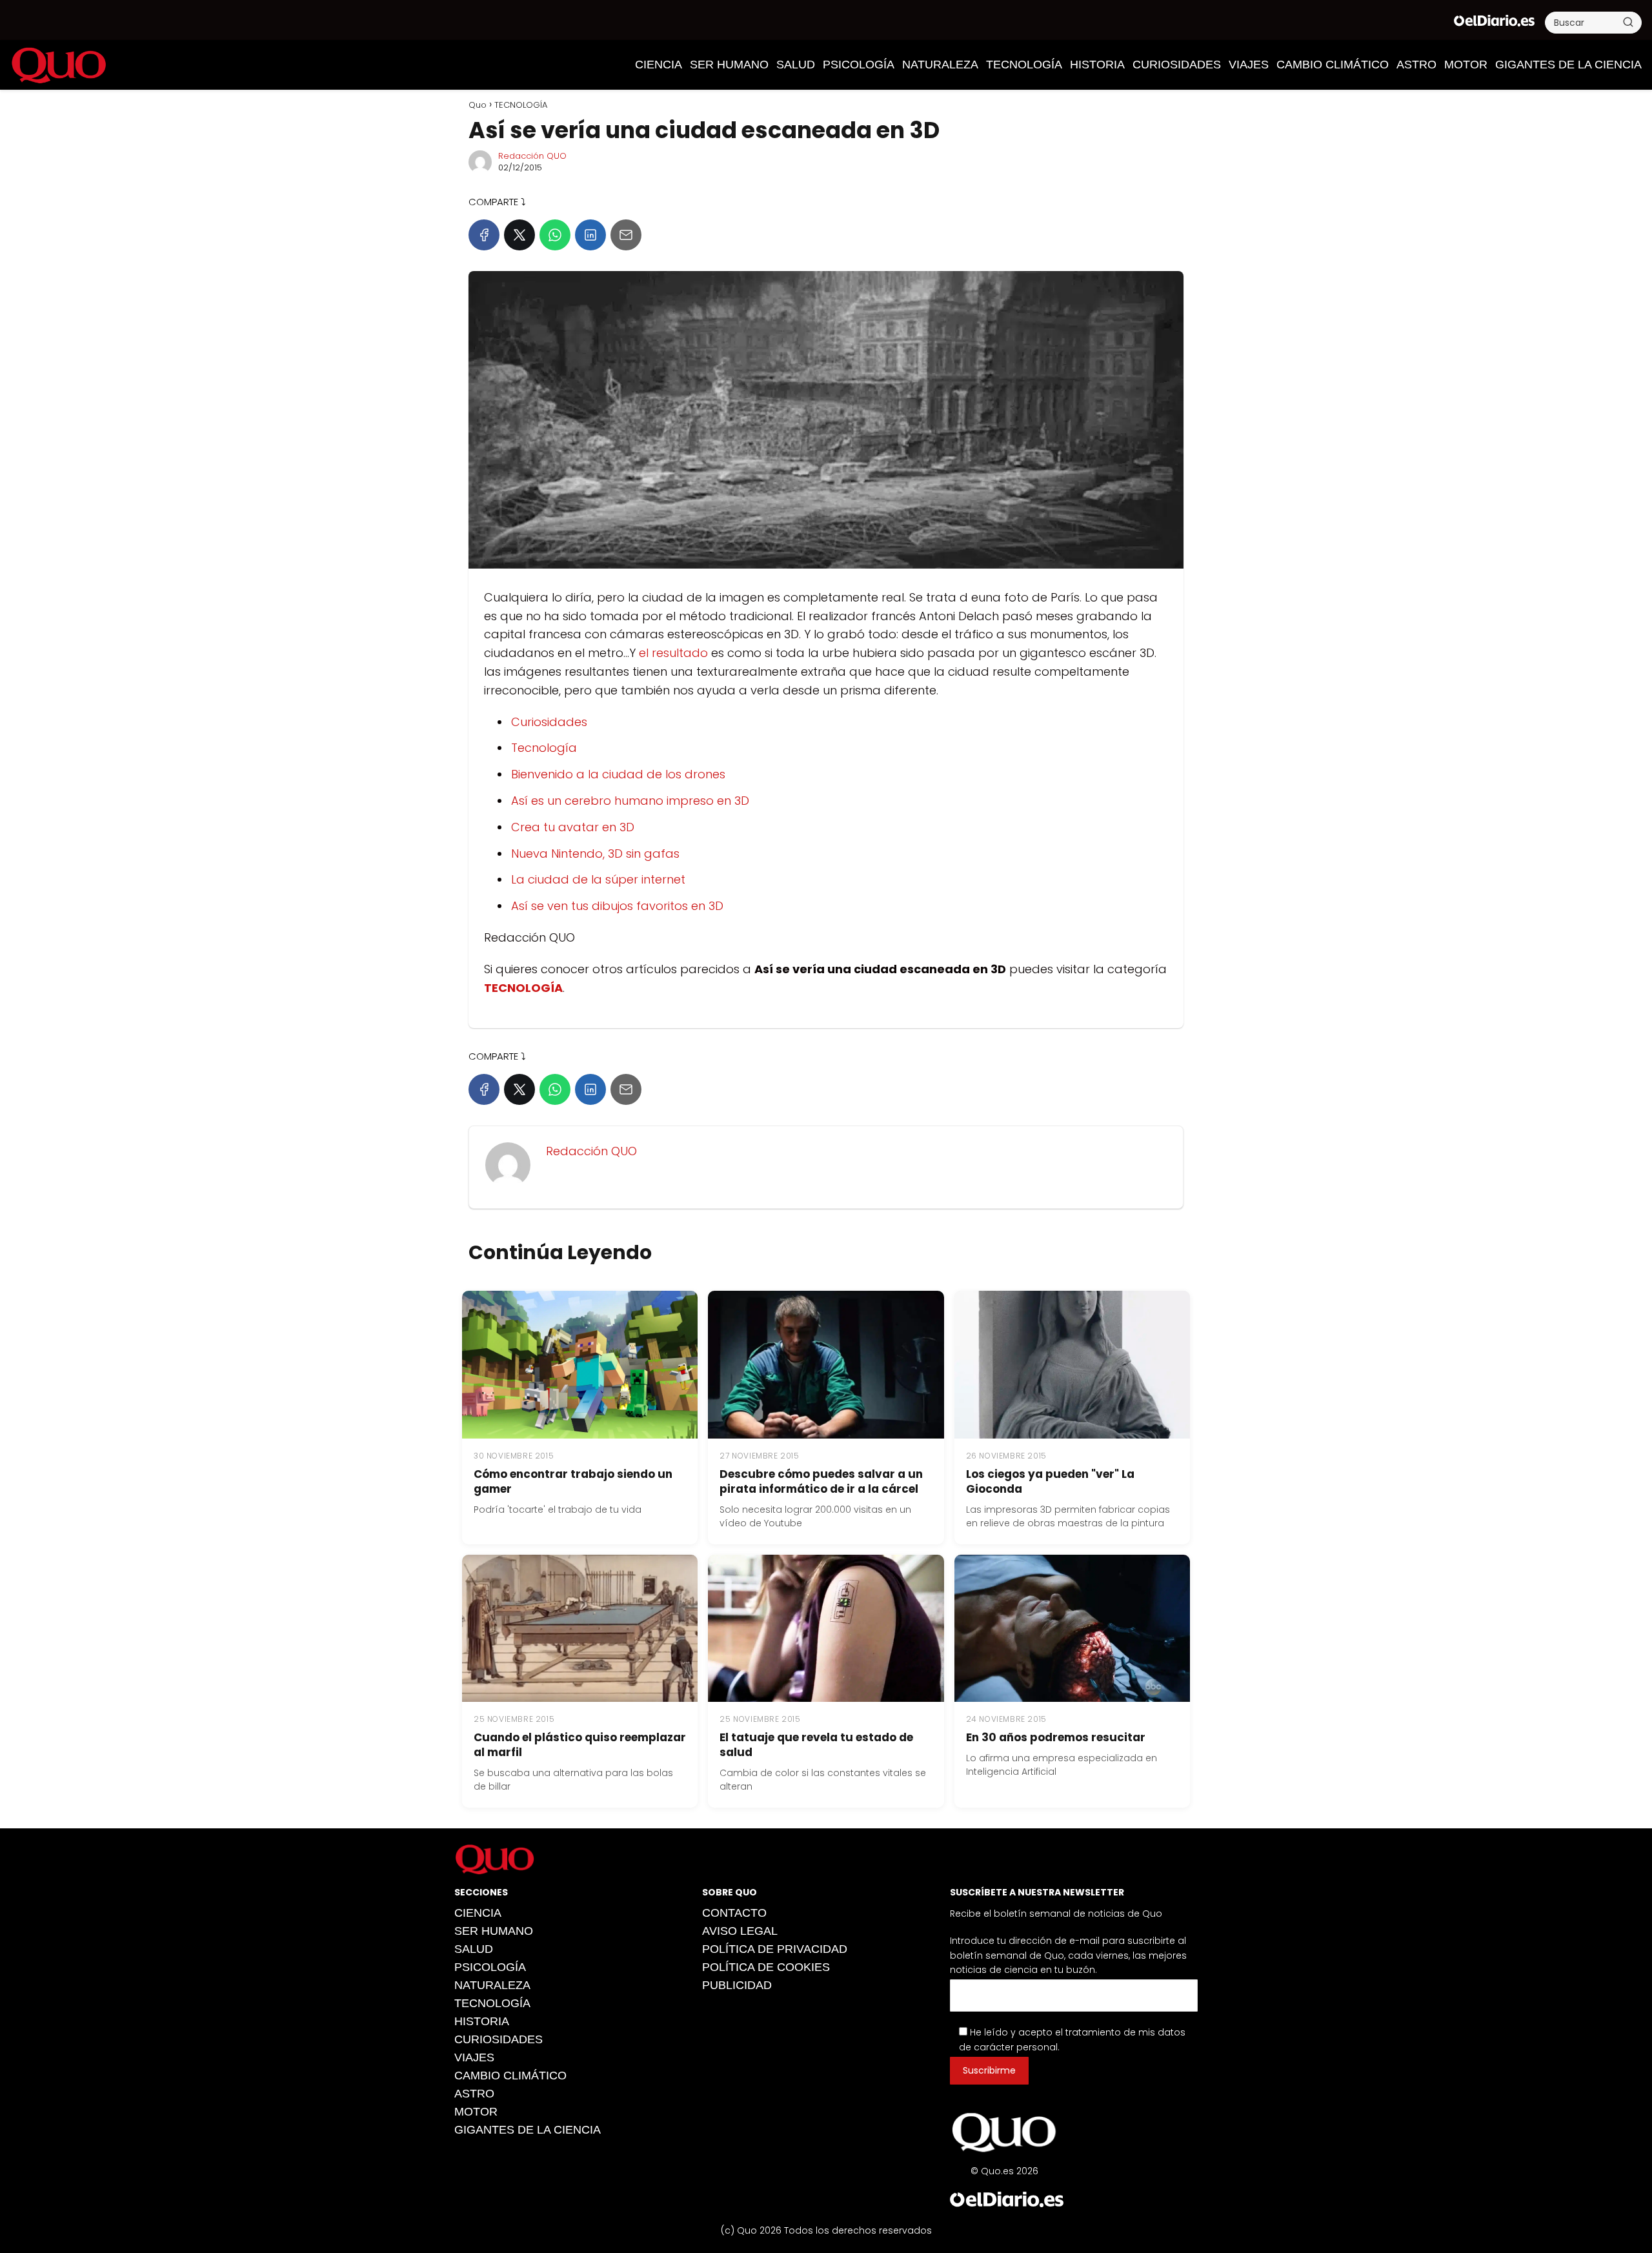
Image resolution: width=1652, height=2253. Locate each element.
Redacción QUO (532, 156)
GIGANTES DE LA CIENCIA (1568, 65)
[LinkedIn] (590, 235)
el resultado (673, 653)
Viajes (1249, 65)
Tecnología (544, 748)
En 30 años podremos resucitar (1056, 1737)
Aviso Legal (740, 1931)
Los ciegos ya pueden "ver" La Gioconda (1050, 1481)
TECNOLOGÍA (1024, 65)
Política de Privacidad (775, 1949)
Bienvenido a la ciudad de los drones (618, 774)
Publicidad (737, 1985)
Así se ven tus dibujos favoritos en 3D (617, 906)
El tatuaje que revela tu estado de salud (816, 1745)
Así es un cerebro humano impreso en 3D (630, 801)
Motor (1466, 65)
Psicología (859, 65)
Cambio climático (1333, 65)
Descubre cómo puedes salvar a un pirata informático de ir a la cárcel (821, 1481)
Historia (1097, 65)
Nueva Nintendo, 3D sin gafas (595, 854)
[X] (519, 235)
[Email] (626, 235)
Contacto (734, 1913)
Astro (1416, 65)
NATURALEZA (940, 65)
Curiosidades (549, 722)
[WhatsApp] (555, 235)
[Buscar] (1628, 22)
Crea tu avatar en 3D (573, 827)
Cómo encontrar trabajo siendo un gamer (573, 1481)
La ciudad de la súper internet (598, 879)
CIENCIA (659, 65)
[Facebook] (484, 235)
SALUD (796, 65)
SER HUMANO (729, 65)
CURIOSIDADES (1177, 65)
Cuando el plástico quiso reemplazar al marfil (580, 1745)
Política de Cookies (766, 1967)
